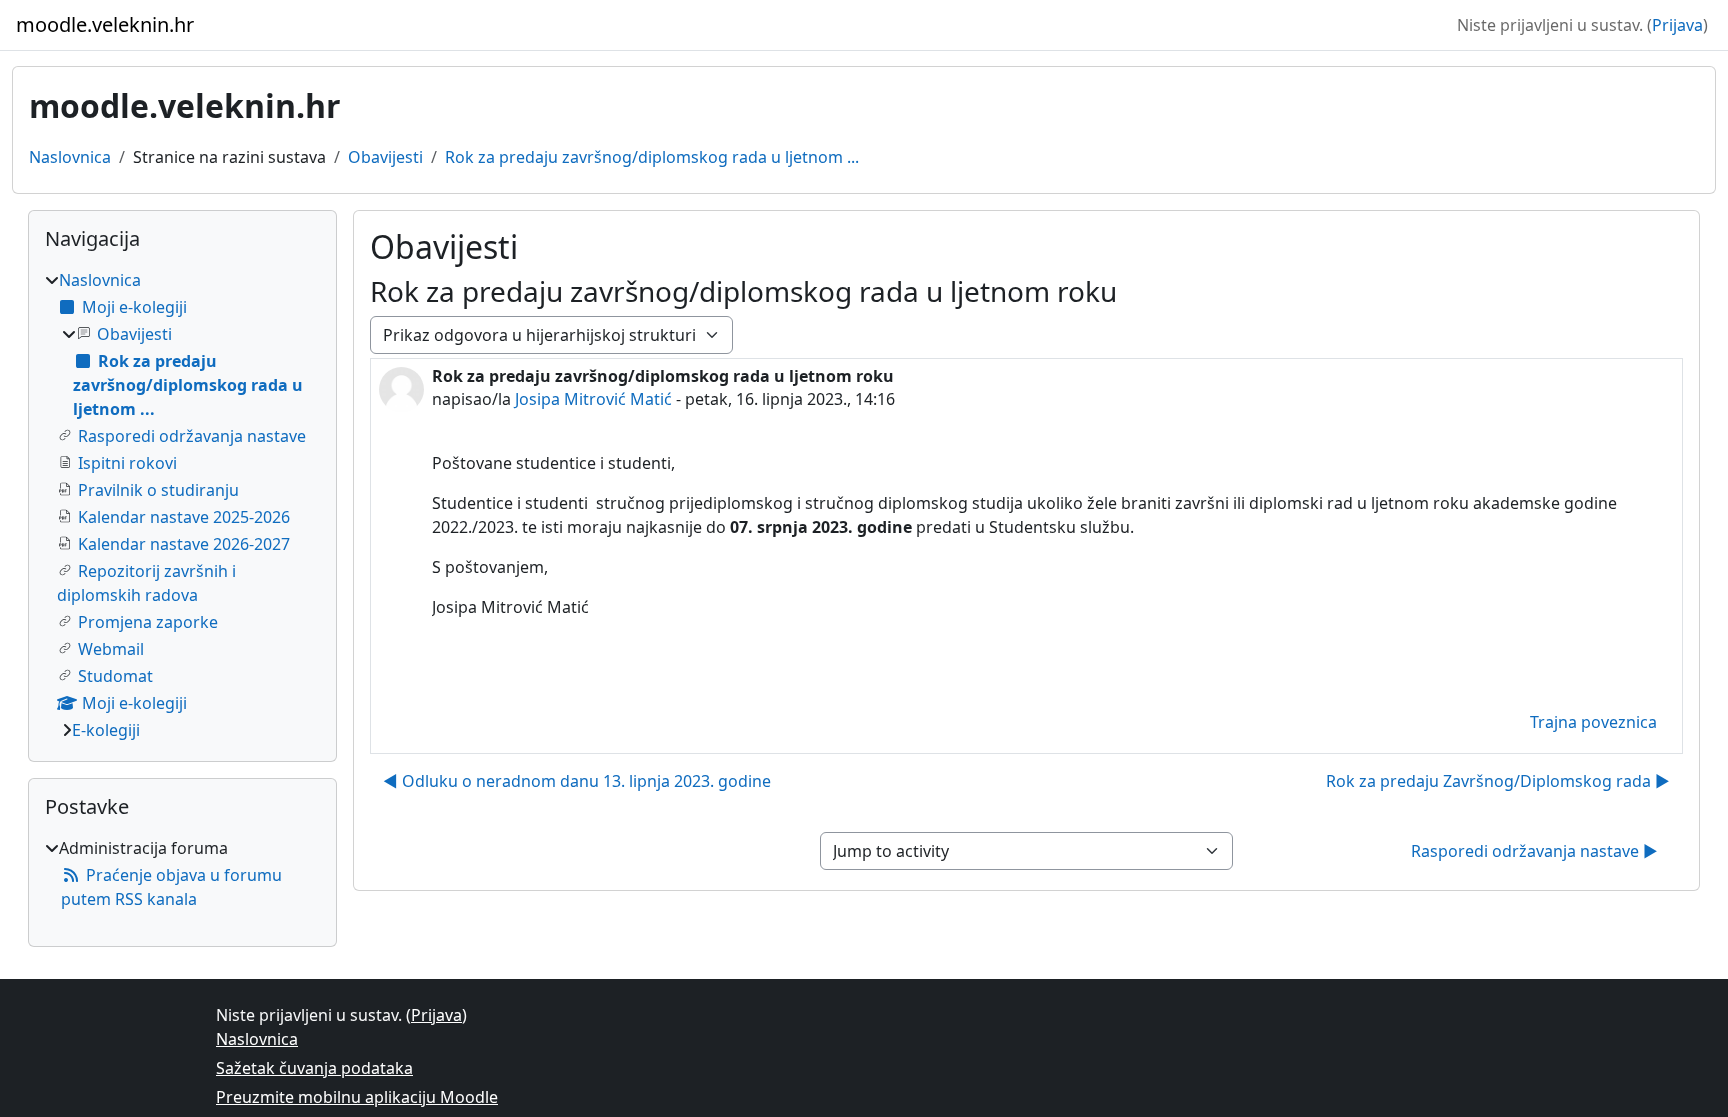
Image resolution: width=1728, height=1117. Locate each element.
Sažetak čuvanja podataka (314, 1068)
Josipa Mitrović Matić (593, 399)
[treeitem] (182, 505)
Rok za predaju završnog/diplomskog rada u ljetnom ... (652, 157)
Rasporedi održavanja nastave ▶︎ (1534, 851)
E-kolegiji (106, 730)
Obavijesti (385, 157)
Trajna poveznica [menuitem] (1593, 722)
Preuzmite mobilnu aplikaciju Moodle (357, 1097)
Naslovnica (70, 157)
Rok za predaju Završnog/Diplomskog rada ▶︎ (1498, 781)
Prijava (1677, 25)
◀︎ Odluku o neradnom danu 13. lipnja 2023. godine (577, 781)
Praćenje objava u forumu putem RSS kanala (171, 887)
